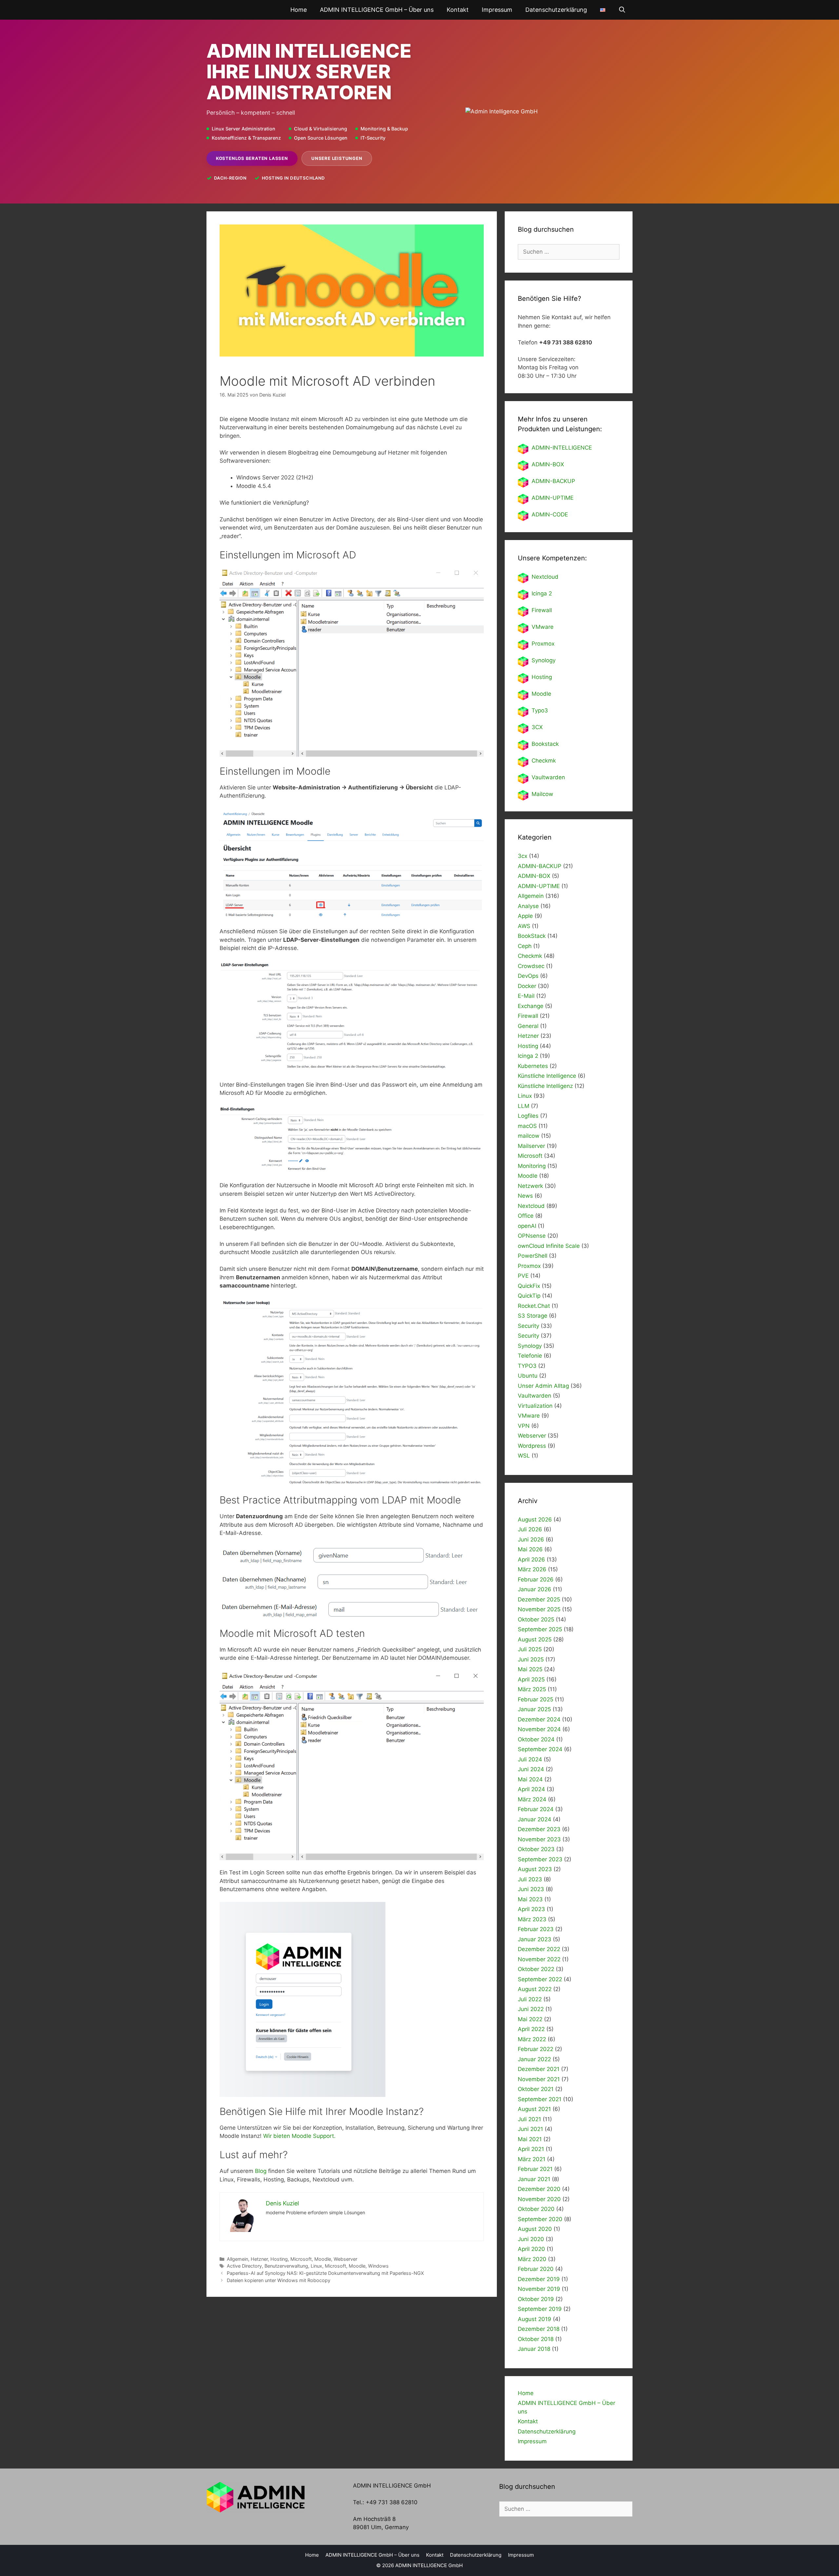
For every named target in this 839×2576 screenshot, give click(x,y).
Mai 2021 (530, 2139)
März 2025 (532, 1689)
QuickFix (529, 1286)
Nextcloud (531, 1206)
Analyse (528, 906)
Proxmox (543, 644)
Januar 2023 (535, 1939)
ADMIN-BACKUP (553, 481)
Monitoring (532, 1166)
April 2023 (531, 1909)
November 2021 (539, 2079)
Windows (378, 2266)
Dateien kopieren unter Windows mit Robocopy (279, 2280)
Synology (544, 660)
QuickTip (529, 1296)
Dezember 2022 (539, 1949)
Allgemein (237, 2259)
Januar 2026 (535, 1589)
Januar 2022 (534, 2059)
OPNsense (532, 1236)
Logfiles (528, 1116)
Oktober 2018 (536, 2339)
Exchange (531, 1006)
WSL (524, 1456)
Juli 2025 (530, 1649)
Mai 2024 (530, 1779)
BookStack (532, 936)
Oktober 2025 (536, 1619)
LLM (524, 1106)
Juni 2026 (531, 1540)
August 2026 (535, 1520)
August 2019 (535, 2319)
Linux (316, 2266)
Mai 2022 (530, 2019)
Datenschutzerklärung (556, 10)
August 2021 (534, 2109)
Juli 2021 (529, 2119)
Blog (262, 2171)
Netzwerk (530, 1186)
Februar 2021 (535, 2169)
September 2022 (540, 1979)
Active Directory (244, 2266)
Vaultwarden (548, 777)
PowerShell (533, 1256)
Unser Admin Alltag (543, 1386)
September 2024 (540, 1749)
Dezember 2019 (539, 2279)
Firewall (542, 610)
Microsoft (301, 2259)
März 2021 (532, 2159)
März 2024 (532, 1799)
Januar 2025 (534, 1709)
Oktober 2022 (536, 1969)
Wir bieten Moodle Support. (299, 2136)
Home (299, 10)
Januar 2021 (534, 2179)
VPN (524, 1426)
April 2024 (531, 1789)
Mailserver (531, 1146)
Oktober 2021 (536, 2089)
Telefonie (530, 1356)
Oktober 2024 (536, 1739)
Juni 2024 (531, 1769)
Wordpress (532, 1446)
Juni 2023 (531, 1889)
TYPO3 (527, 1366)
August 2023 (535, 1869)
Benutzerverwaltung (286, 2266)
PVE (523, 1276)
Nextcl (540, 577)
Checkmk (544, 761)
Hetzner (259, 2259)
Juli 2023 (530, 1879)
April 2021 (531, 2149)
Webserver (345, 2259)
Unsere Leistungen (337, 158)
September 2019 (540, 2309)
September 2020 (540, 2219)
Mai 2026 (530, 1549)
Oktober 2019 (536, 2299)
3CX (537, 727)
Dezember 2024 (539, 1719)
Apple (525, 916)
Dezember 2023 (539, 1829)
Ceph (525, 946)
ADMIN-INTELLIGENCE (562, 448)
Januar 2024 (535, 1819)
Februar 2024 (536, 1809)
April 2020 (531, 2249)
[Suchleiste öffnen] (622, 10)
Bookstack (545, 744)
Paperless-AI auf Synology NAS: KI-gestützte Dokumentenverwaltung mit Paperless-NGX (325, 2273)
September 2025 (540, 1629)
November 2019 (539, 2289)
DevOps (528, 976)
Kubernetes (533, 1066)
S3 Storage (533, 1316)
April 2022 (531, 2029)
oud (553, 577)
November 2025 (539, 1609)
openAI (527, 1226)
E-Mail (526, 996)
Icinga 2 (542, 593)
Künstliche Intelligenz (545, 1086)
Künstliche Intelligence (547, 1076)
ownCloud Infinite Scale (549, 1246)
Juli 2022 (530, 1999)
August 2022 (535, 1989)
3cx (523, 856)
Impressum (497, 10)
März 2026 (532, 1569)
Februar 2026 (536, 1579)
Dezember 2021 (539, 2069)
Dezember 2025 (539, 1599)
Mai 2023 (530, 1899)
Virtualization (535, 1406)
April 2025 (531, 1679)
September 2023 (540, 1859)
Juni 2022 (531, 2009)
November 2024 (539, 1729)
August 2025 (535, 1639)
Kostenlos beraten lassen (252, 158)
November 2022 (539, 1959)
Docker (527, 986)
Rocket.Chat (534, 1306)
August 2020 (535, 2229)
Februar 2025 (536, 1699)
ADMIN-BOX (548, 464)
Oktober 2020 (536, 2209)
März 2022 (532, 2039)
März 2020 (532, 2259)
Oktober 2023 (536, 1849)
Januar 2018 (534, 2349)
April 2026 (531, 1559)
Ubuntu (528, 1376)
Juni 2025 (531, 1659)
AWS (524, 926)
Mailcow (542, 794)
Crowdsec (531, 966)
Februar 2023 (536, 1929)
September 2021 (540, 2099)
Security (528, 1326)
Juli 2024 (530, 1759)
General (528, 1026)
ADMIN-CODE (550, 514)
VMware (543, 627)
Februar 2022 (536, 2049)
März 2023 (532, 1919)
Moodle (323, 2259)
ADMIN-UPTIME (553, 498)
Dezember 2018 (539, 2329)
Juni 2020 (531, 2239)
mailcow (529, 1136)
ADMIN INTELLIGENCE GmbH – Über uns (377, 10)
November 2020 (539, 2199)
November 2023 (539, 1839)
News (525, 1196)
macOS (527, 1126)
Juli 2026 (530, 1529)
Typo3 (540, 710)
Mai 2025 (530, 1669)
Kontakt (458, 10)
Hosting (279, 2259)
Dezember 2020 (539, 2189)
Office (526, 1216)
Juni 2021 (530, 2129)
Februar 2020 (536, 2269)
